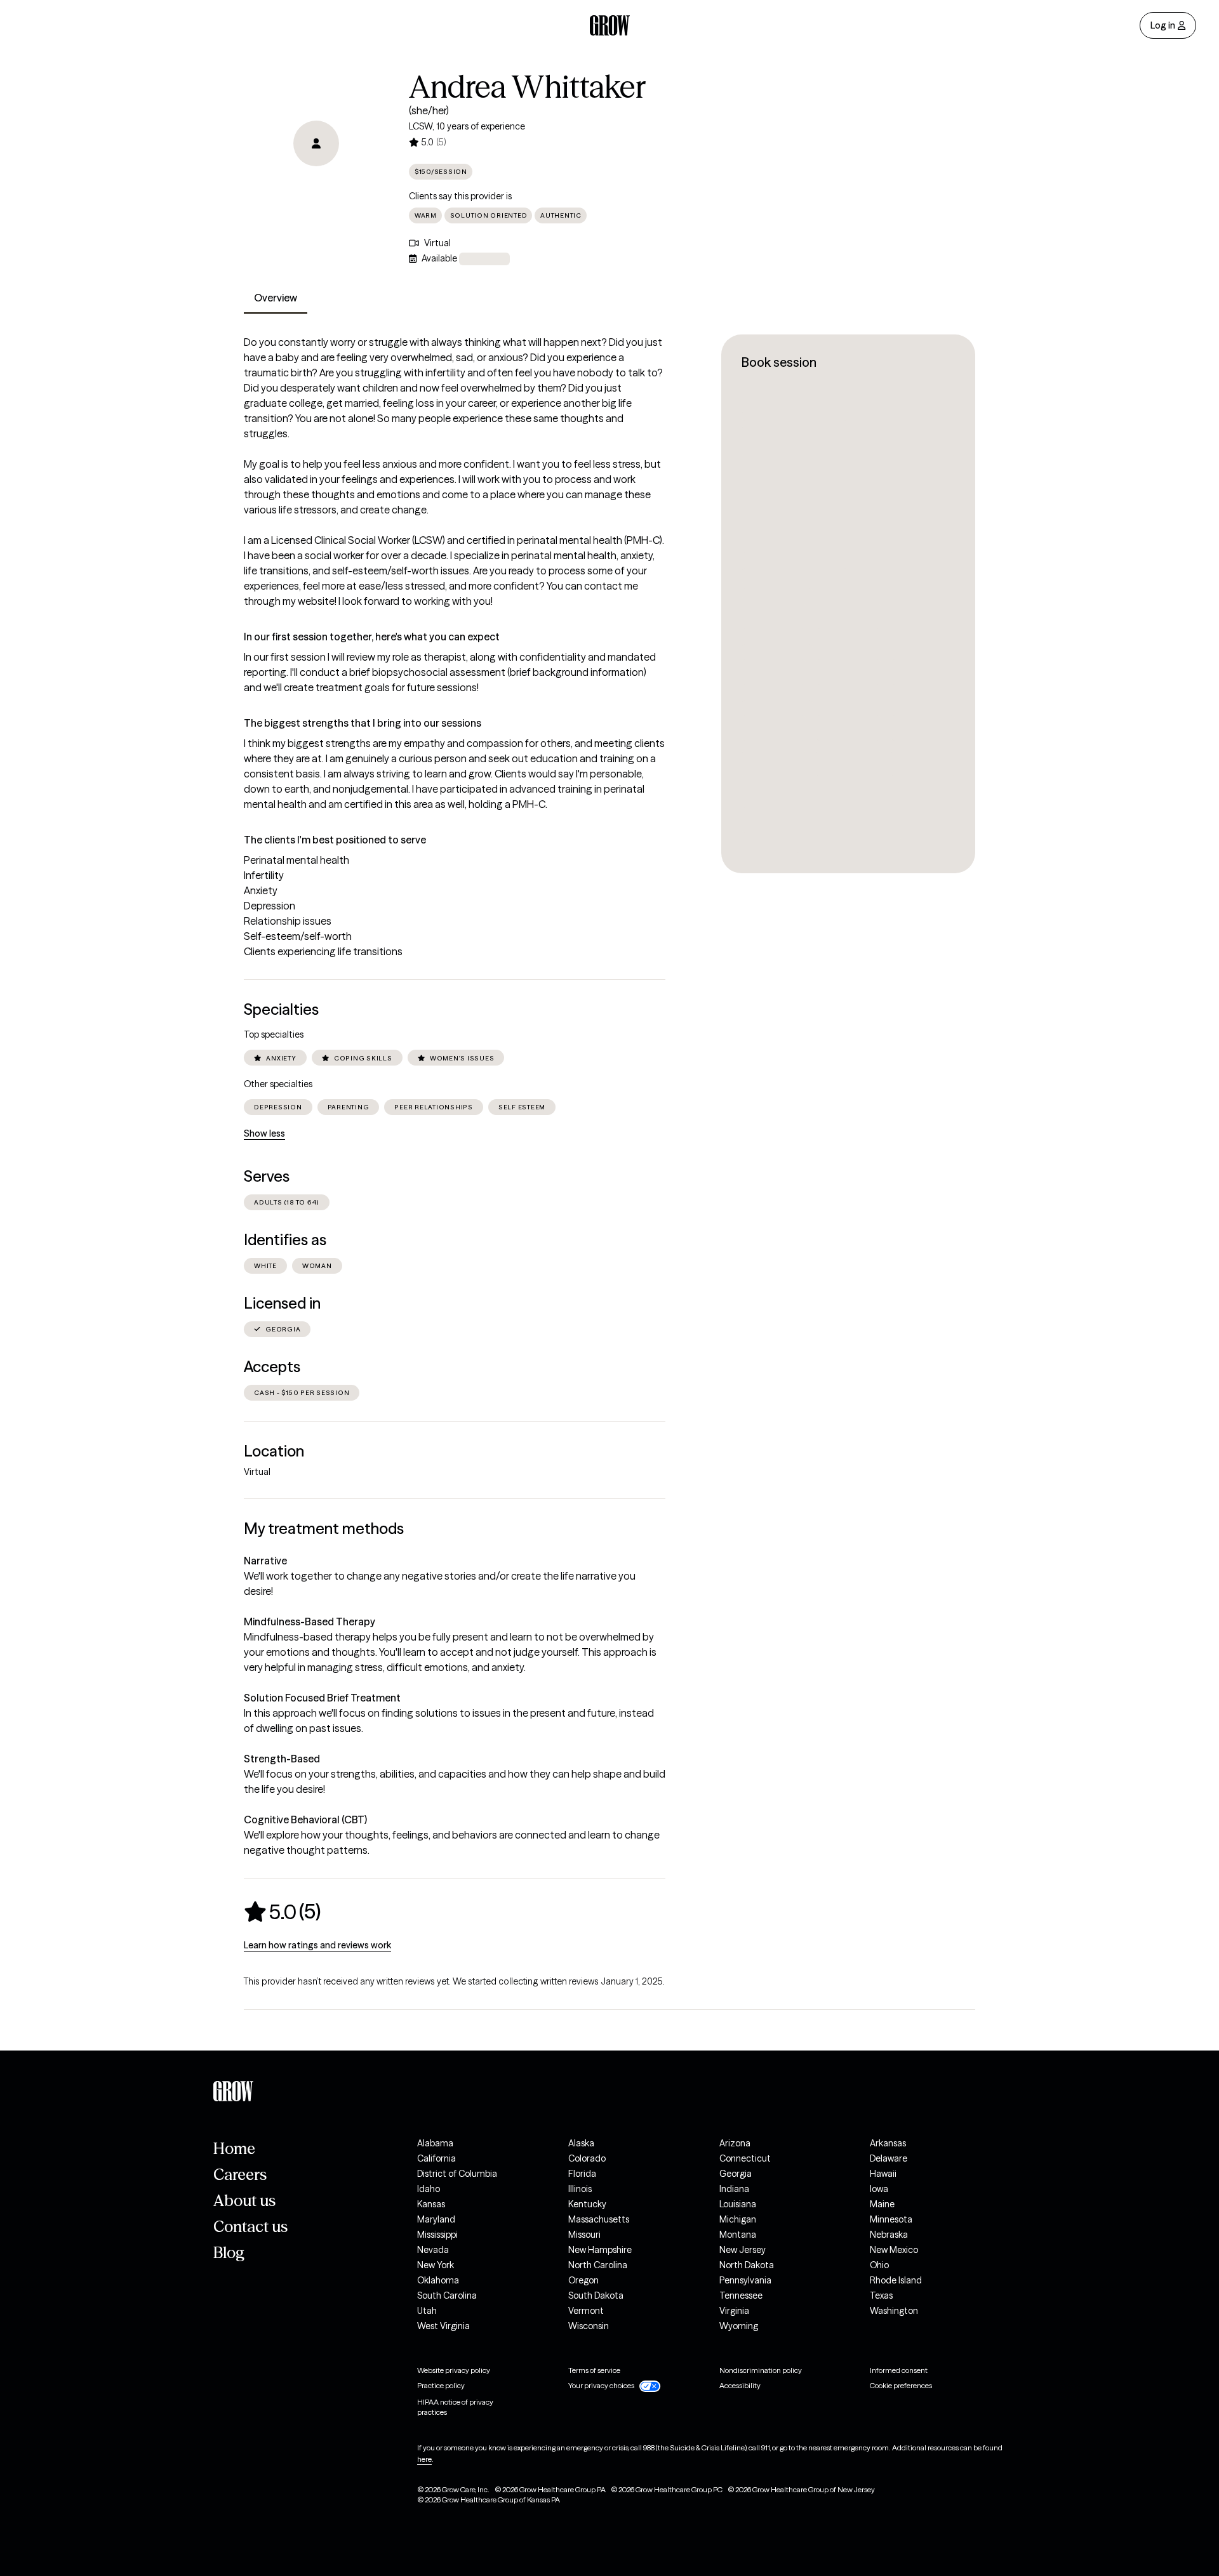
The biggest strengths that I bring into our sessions (363, 723)
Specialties (281, 1009)
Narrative (265, 1561)
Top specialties (274, 1034)
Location (274, 1451)
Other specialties (278, 1084)
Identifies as (285, 1240)
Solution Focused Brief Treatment (322, 1698)
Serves (267, 1176)
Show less (264, 1133)
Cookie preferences (901, 2385)
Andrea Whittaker (527, 87)
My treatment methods (324, 1529)
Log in (1163, 25)
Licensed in (282, 1303)
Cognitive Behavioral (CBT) (305, 1820)
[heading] (282, 1912)
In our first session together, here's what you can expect (372, 637)
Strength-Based (282, 1759)
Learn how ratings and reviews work (317, 1945)
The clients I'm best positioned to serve (335, 840)
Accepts (272, 1367)
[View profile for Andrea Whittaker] (316, 143)
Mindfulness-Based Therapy (310, 1622)
